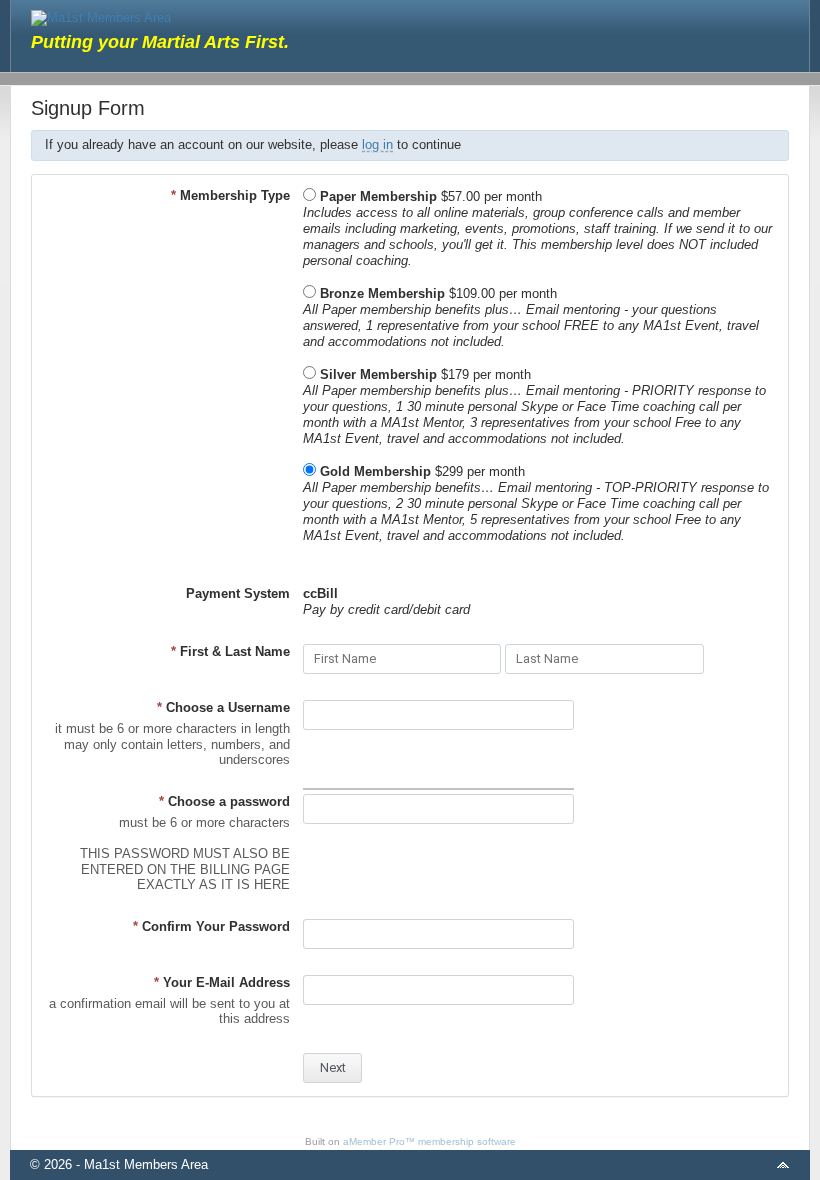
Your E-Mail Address (222, 982)
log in (377, 144)
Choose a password (224, 801)
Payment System (238, 593)
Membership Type (230, 195)
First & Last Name (230, 651)
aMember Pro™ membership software (429, 1141)
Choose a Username (223, 707)
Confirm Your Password (211, 926)
